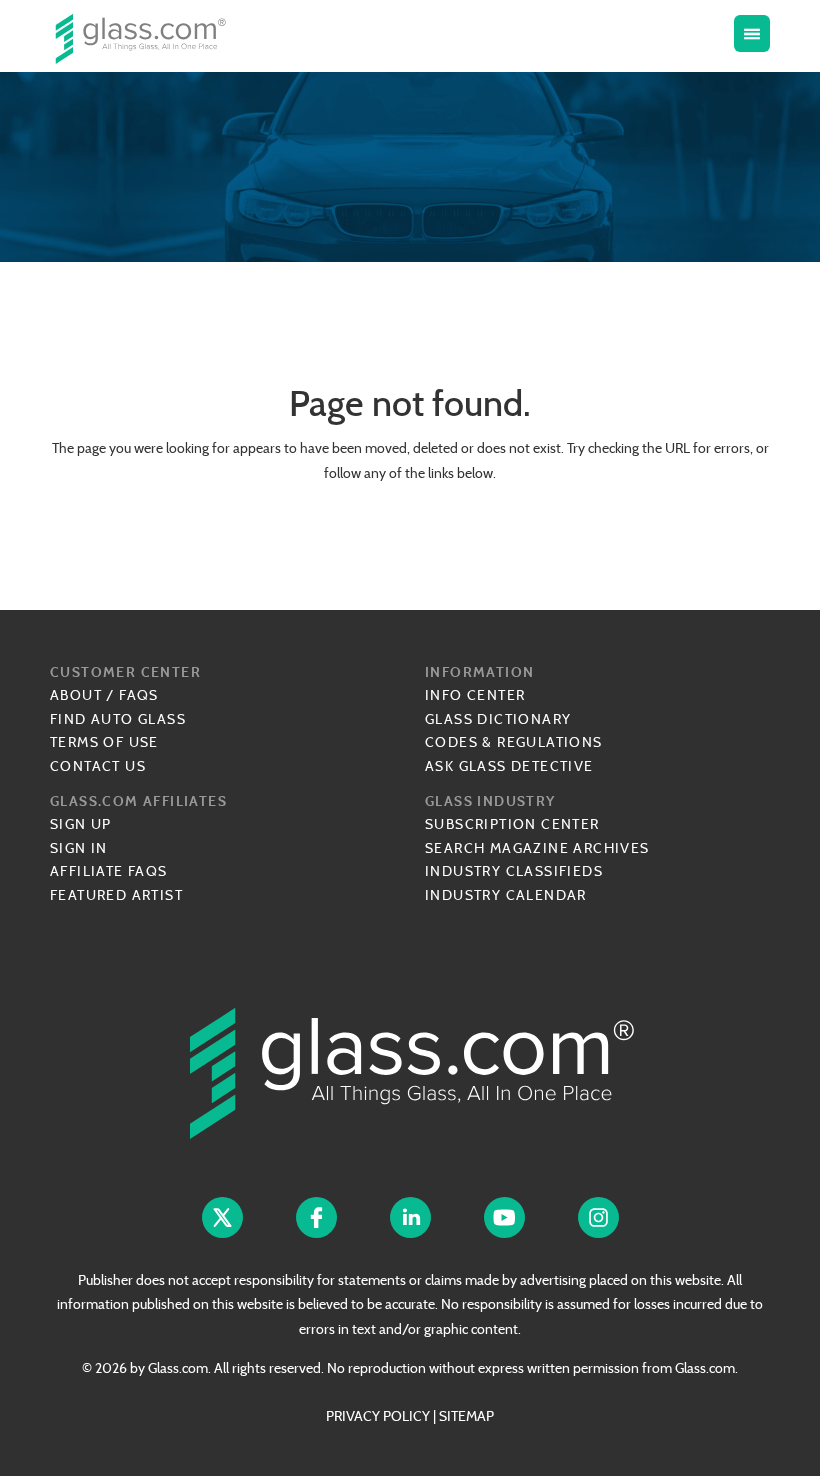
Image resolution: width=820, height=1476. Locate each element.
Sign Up (81, 824)
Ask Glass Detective (509, 766)
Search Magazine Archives (537, 848)
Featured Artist (116, 895)
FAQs (139, 695)
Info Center (475, 695)
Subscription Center (512, 824)
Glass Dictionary (498, 719)
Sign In (79, 848)
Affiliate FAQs (109, 871)
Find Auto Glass (118, 719)
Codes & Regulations (514, 742)
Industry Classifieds (514, 871)
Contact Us (98, 766)
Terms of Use (104, 742)
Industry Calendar (506, 895)
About (76, 695)
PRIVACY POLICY (378, 1416)
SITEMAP (466, 1416)
